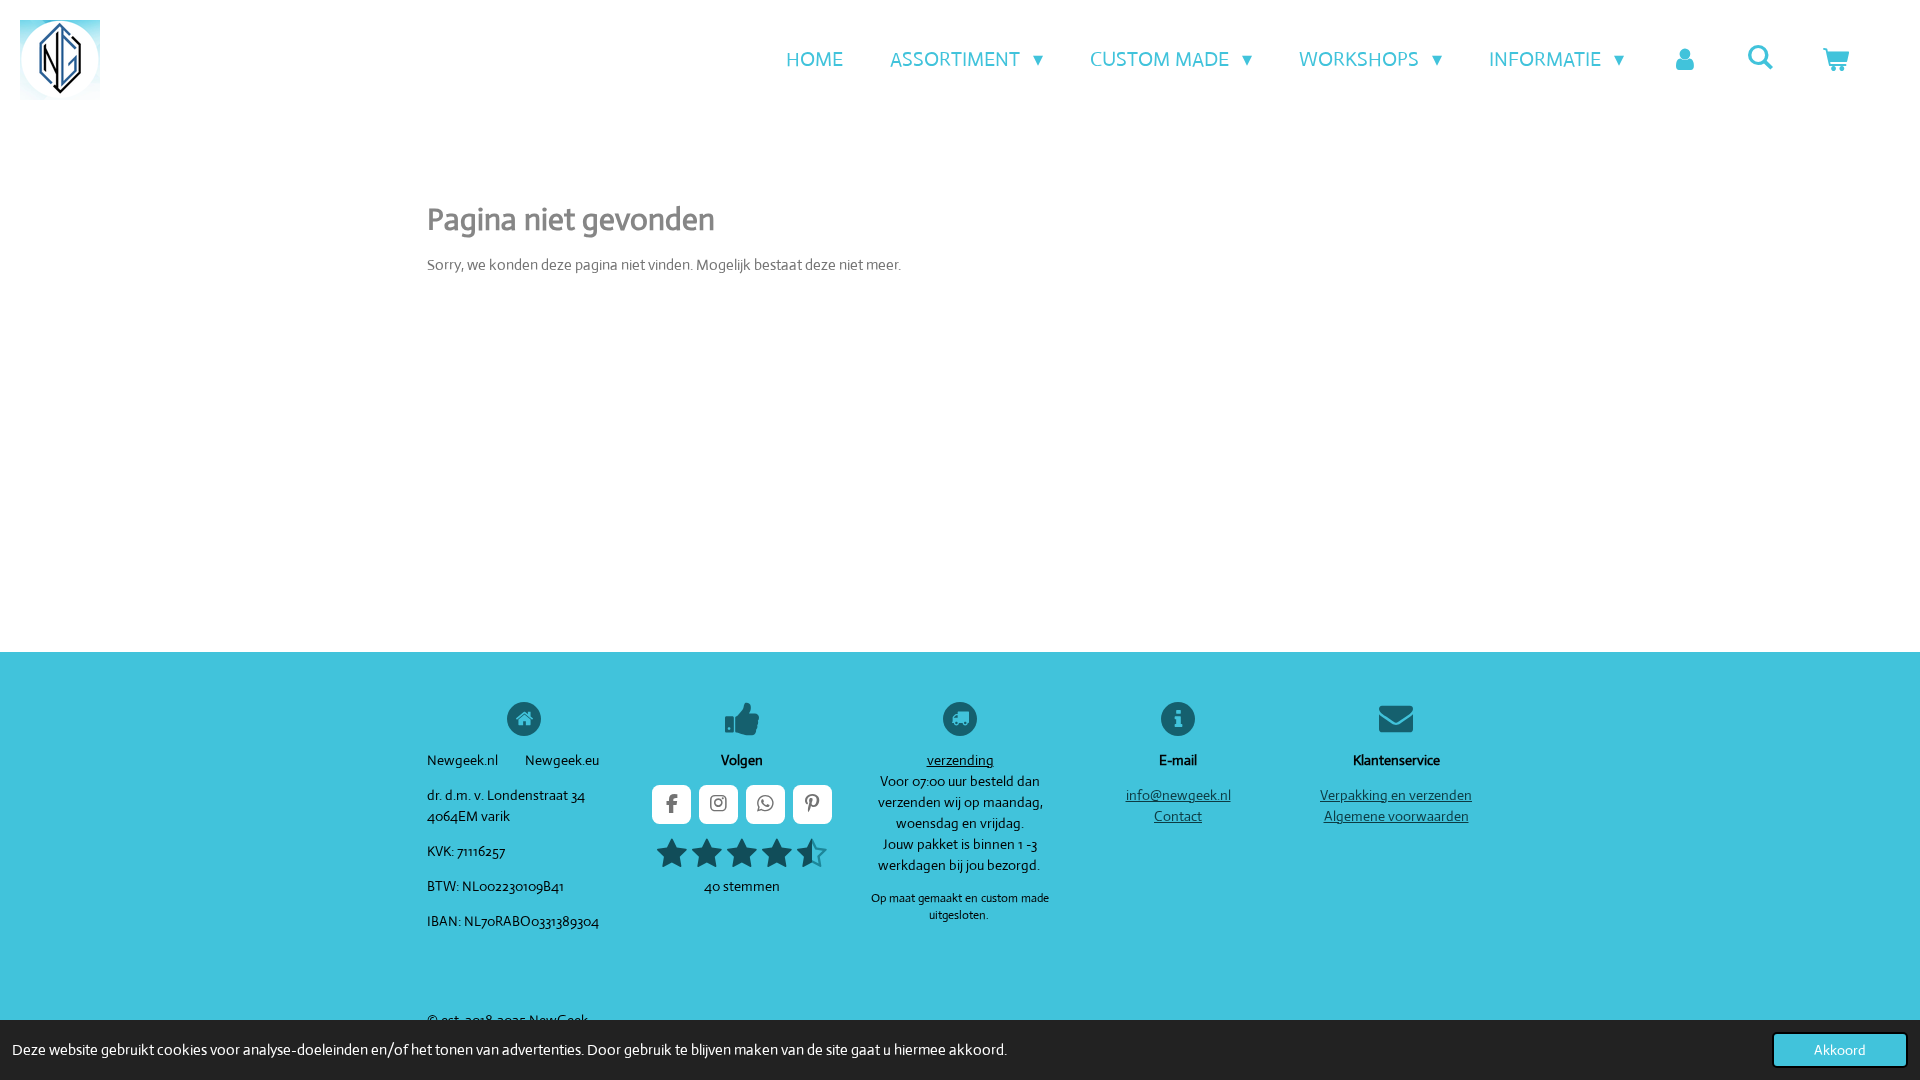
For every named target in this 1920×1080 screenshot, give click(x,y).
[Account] (1685, 60)
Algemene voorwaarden (1396, 816)
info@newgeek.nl (1178, 795)
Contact (1178, 816)
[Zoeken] (1760, 57)
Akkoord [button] (1840, 1050)
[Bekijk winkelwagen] (1835, 60)
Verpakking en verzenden (1396, 795)
